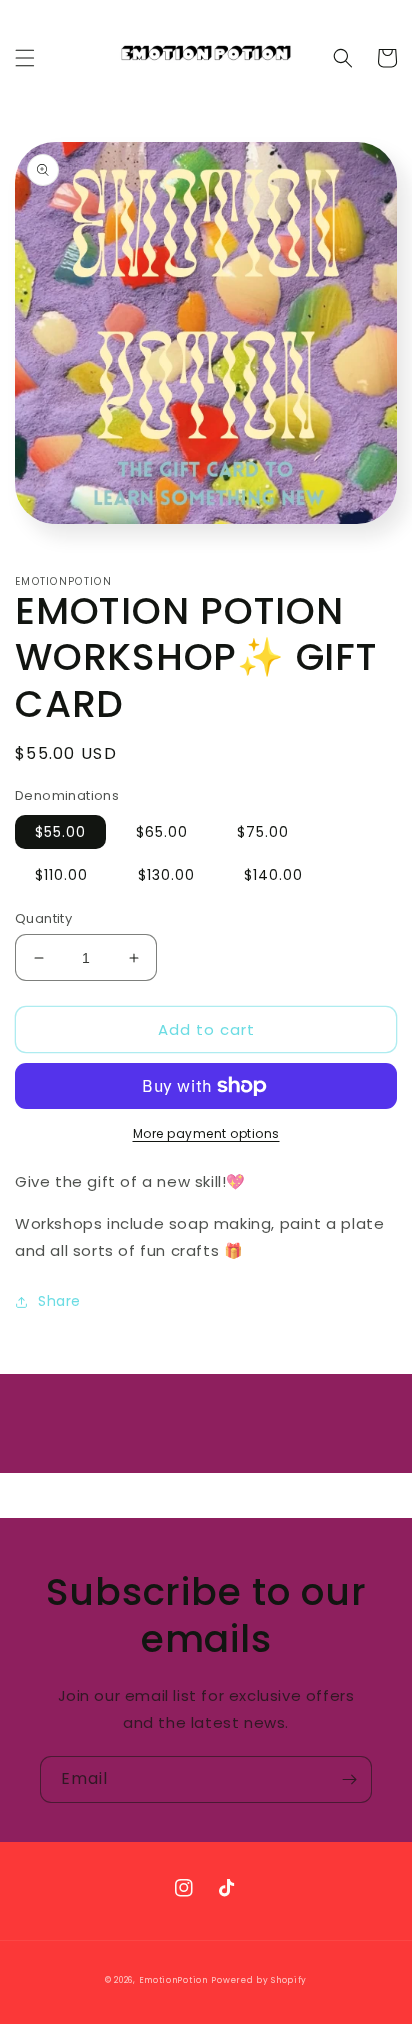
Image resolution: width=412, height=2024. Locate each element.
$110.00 (61, 875)
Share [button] (59, 1301)
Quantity (43, 918)
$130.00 (166, 875)
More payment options (206, 1133)
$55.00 (60, 832)
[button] (25, 58)
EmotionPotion (173, 1980)
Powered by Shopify (259, 1980)
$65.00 (162, 832)
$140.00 (273, 875)
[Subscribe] (349, 1779)
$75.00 (263, 832)
